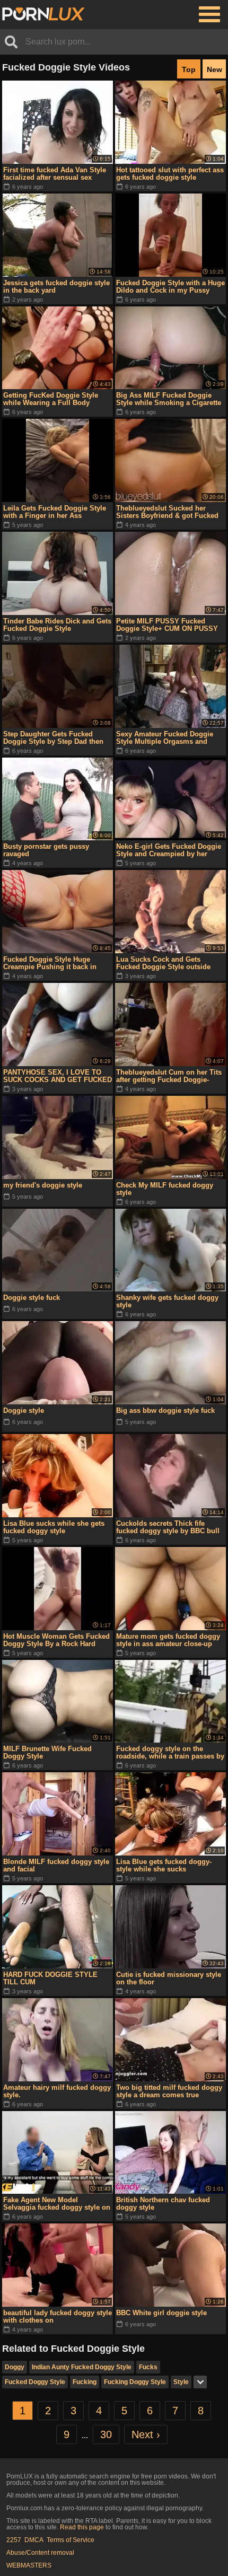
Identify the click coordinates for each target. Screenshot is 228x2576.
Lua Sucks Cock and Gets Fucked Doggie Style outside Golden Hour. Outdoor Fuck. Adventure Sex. (163, 963)
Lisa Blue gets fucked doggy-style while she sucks (164, 1865)
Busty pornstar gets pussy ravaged (46, 850)
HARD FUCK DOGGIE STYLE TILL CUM (50, 1978)
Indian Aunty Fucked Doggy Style (82, 2367)
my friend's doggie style (43, 1185)
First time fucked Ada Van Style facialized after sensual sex (55, 174)
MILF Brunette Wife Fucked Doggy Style (47, 1752)
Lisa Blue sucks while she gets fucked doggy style (54, 1527)
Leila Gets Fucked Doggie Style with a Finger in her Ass (55, 512)
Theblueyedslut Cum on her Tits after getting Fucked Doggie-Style (169, 1076)
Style (181, 2382)
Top (189, 69)
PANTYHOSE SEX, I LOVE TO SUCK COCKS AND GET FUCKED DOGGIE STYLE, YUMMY (58, 1076)
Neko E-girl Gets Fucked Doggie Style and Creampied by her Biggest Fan (169, 850)
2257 (14, 2540)
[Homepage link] (43, 14)
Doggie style (24, 1410)
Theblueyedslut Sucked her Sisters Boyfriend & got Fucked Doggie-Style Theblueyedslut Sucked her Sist (167, 512)
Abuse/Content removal (40, 2553)
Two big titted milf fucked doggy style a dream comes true (169, 2091)
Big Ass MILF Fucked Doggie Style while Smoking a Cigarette (169, 399)
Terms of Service (71, 2540)
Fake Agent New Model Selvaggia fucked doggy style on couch (57, 2204)
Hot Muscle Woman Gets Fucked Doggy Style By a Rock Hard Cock (56, 1640)
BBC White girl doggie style (161, 2313)
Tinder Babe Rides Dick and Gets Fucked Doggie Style (57, 625)
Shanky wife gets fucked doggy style (167, 1301)
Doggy (15, 2367)
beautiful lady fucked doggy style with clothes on (58, 2316)
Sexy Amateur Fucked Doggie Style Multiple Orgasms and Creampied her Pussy (165, 738)
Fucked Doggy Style (35, 2382)
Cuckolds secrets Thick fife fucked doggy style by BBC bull (168, 1527)
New (214, 69)
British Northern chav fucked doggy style (163, 2204)
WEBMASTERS (29, 2565)
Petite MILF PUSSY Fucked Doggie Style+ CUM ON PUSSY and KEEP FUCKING (167, 625)
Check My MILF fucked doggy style (165, 1189)
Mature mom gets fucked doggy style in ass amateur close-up (168, 1640)
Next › (146, 2434)
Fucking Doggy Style (135, 2382)
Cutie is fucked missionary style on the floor (169, 1978)
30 (106, 2434)
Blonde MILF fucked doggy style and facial (56, 1865)
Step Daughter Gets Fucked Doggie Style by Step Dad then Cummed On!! (53, 738)
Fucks (148, 2367)
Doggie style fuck (32, 1298)
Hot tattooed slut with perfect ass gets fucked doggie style (170, 174)
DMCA (34, 2540)
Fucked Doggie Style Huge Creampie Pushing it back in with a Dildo (50, 963)
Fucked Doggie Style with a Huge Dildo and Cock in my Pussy (170, 287)
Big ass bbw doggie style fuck (165, 1410)
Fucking (85, 2382)
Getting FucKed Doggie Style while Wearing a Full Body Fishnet (51, 399)
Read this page (82, 2527)
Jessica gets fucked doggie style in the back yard (56, 287)
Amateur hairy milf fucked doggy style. (57, 2091)
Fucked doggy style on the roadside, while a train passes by (170, 1752)
